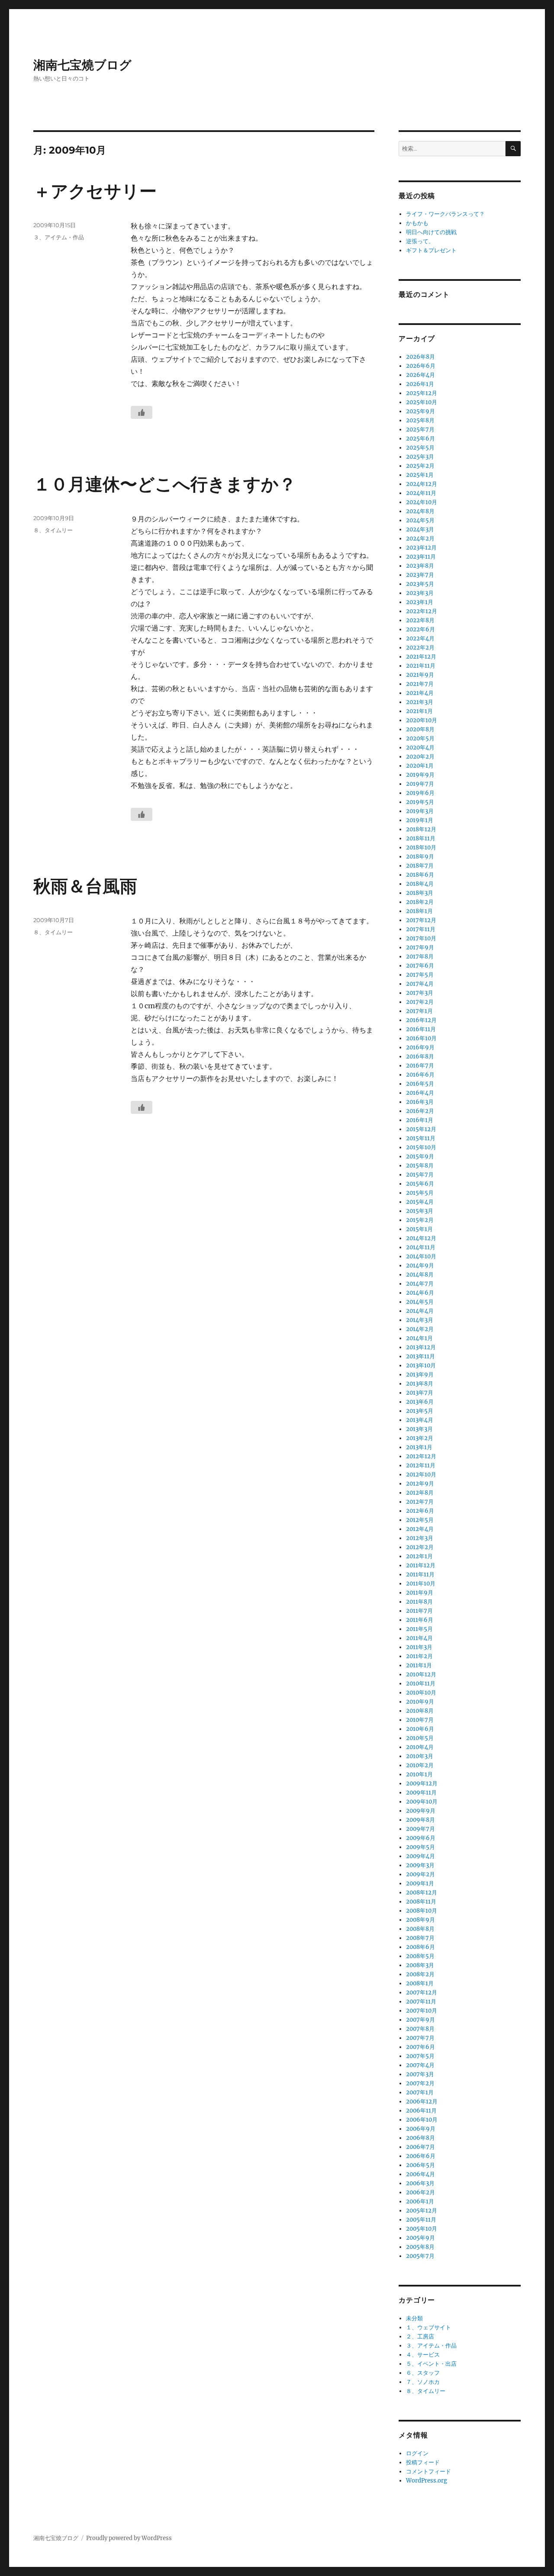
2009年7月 (420, 1829)
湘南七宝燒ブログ (82, 65)
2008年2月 (420, 1974)
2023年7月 (420, 575)
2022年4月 (420, 638)
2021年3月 (420, 702)
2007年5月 (420, 2056)
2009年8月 (420, 1820)
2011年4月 (419, 1638)
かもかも (417, 223)
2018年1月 (419, 911)
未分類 (414, 2318)
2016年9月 (420, 1047)
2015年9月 (420, 1156)
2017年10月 (421, 938)
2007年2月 (420, 2083)
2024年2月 (420, 539)
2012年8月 (420, 1493)
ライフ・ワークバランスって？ (445, 214)
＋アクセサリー (95, 191)
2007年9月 (420, 2020)
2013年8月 (420, 1384)
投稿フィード (423, 2462)
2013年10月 (421, 1365)
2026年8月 (420, 357)
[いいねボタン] (142, 412)
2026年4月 (420, 375)
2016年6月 (420, 1075)
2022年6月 (420, 629)
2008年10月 (422, 1911)
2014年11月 (421, 1247)
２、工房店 (420, 2336)
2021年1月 (419, 711)
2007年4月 (420, 2065)
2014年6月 (420, 1293)
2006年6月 (421, 2156)
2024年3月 (420, 529)
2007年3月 (420, 2074)
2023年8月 (420, 566)
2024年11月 (421, 493)
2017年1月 (419, 1011)
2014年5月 (420, 1302)
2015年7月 (420, 1175)
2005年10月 (422, 2229)
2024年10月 (422, 502)
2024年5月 (420, 520)
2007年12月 (422, 1992)
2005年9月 (420, 2238)
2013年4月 (420, 1420)
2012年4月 (420, 1529)
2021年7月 (420, 684)
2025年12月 (422, 393)
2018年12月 (421, 829)
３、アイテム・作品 (59, 237)
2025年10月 (422, 402)
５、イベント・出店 (431, 2364)
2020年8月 (420, 729)
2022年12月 (422, 611)
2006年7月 (420, 2147)
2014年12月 (421, 1238)
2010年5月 (420, 1738)
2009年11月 (421, 1793)
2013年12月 (421, 1347)
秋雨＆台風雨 (85, 886)
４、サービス (423, 2355)
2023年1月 (420, 602)
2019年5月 (420, 802)
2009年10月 (422, 1802)
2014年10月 (421, 1256)
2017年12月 (421, 920)
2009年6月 (421, 1838)
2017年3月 (420, 993)
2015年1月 (419, 1229)
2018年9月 (420, 857)
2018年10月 (421, 847)
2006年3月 (420, 2183)
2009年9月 (421, 1811)
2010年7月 (420, 1720)
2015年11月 (421, 1138)
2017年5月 (420, 975)
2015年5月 (420, 1193)
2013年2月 (420, 1438)
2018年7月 (420, 866)
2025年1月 (420, 475)
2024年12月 (422, 484)
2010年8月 (420, 1711)
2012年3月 (420, 1538)
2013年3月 (419, 1429)
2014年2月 (420, 1329)
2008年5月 (420, 1956)
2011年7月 (419, 1611)
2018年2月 (420, 902)
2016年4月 (420, 1093)
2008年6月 (420, 1947)
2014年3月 (420, 1320)
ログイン (417, 2453)
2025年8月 (420, 420)
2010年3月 (420, 1756)
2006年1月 (420, 2201)
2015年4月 (420, 1202)
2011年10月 (421, 1584)
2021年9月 (420, 675)
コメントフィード (428, 2471)
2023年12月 (421, 548)
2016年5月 (420, 1084)
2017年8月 (420, 957)
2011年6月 (420, 1620)
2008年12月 (422, 1893)
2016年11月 (421, 1029)
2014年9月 (420, 1265)
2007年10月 (422, 2011)
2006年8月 (420, 2138)
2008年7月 (420, 1938)
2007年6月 (420, 2047)
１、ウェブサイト (428, 2327)
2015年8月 (420, 1166)
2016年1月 (420, 1120)
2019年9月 (420, 775)
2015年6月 (420, 1184)
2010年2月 (420, 1765)
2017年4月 (420, 984)
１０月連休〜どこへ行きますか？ (165, 484)
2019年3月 (420, 811)
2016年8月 (420, 1056)
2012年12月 (421, 1456)
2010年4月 (420, 1747)
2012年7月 (420, 1502)
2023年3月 (420, 593)
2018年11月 (421, 838)
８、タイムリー (53, 530)
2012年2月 (420, 1547)
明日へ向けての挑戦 (431, 232)
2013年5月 (420, 1411)
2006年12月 (422, 2102)
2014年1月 (419, 1338)
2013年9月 (420, 1375)
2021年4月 (420, 693)
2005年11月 (421, 2220)
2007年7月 (420, 2038)
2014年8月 (420, 1275)
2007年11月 (421, 2002)
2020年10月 (422, 720)
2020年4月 (420, 748)
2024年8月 (420, 511)
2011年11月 (420, 1574)
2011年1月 (419, 1665)
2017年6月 (420, 966)
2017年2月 (420, 1002)
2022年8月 (420, 620)
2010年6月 (420, 1729)
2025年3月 (420, 457)
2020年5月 (420, 738)
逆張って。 (420, 241)
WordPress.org (427, 2481)
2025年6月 (420, 439)
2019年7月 (420, 784)
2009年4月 (420, 1856)
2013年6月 (420, 1402)
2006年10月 (422, 2120)
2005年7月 (420, 2256)
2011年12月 (421, 1565)
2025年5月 (420, 448)
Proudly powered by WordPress (129, 2538)
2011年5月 (419, 1629)
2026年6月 (421, 366)
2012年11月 (421, 1465)
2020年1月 (420, 766)
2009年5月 (420, 1847)
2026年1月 (420, 384)
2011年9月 (420, 1593)
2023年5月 (420, 584)
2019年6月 (420, 793)
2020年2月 (420, 757)
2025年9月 (420, 411)
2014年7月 (420, 1284)
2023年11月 (421, 557)
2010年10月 (421, 1693)
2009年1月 (420, 1883)
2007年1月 (420, 2092)
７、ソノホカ (423, 2382)
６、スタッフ (423, 2373)
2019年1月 (420, 820)
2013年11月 (420, 1356)
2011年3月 (419, 1647)
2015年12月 (421, 1129)
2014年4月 (420, 1311)
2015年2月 (420, 1220)
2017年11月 (421, 929)
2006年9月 (421, 2129)
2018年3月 (420, 893)
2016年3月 (420, 1102)
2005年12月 (422, 2211)
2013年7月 (420, 1393)
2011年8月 (419, 1602)
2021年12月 (421, 657)
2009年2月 (420, 1874)
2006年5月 (420, 2165)
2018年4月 (420, 884)
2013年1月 (419, 1447)
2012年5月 (420, 1520)
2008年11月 (421, 1902)
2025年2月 (420, 466)
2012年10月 (421, 1475)
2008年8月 (420, 1929)
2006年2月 (420, 2192)
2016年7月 (420, 1066)
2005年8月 (420, 2247)
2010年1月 (419, 1774)
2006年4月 (420, 2174)
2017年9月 (420, 947)
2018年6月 (420, 875)
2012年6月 (420, 1511)
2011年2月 (419, 1656)
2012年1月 (419, 1556)
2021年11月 (421, 666)
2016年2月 (420, 1111)
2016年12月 (421, 1020)
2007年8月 (420, 2029)
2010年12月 (421, 1674)
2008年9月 (420, 1920)
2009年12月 (422, 1783)
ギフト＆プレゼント (431, 250)
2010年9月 (420, 1702)
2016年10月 (421, 1038)
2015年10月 (421, 1147)
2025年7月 (420, 429)
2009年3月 (420, 1865)
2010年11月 (421, 1684)
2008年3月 (420, 1965)
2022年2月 (420, 648)
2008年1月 (420, 1983)
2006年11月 (421, 2111)
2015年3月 (420, 1211)
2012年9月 (420, 1484)
